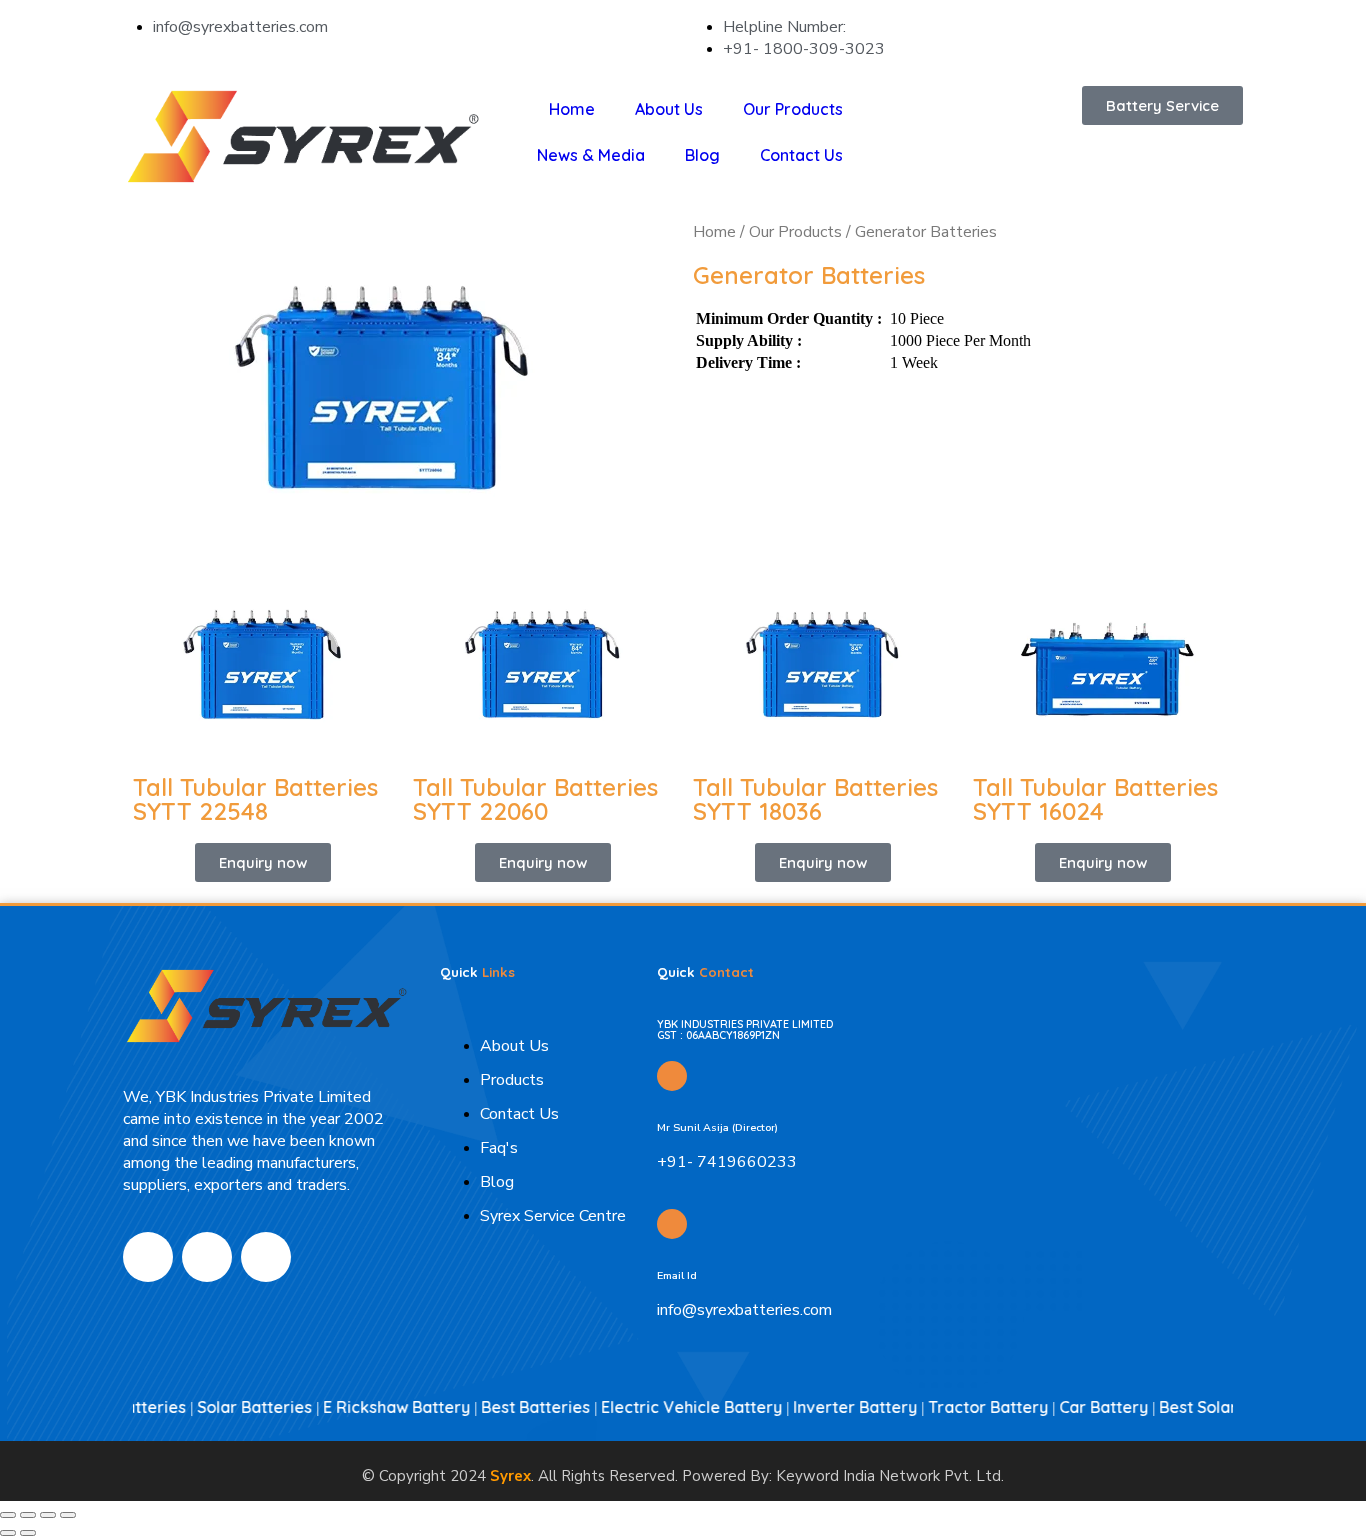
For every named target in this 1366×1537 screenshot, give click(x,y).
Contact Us (801, 155)
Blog (702, 155)
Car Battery (1075, 1407)
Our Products (793, 109)
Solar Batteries (226, 1407)
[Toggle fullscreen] (28, 1515)
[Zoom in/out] (8, 1515)
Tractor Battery (960, 1407)
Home (572, 109)
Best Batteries (507, 1407)
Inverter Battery (827, 1407)
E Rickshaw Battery (368, 1407)
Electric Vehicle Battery (663, 1407)
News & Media (591, 155)
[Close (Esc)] (68, 1515)
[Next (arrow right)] (28, 1533)
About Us (669, 109)
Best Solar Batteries (1207, 1407)
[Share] (48, 1515)
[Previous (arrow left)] (8, 1533)
